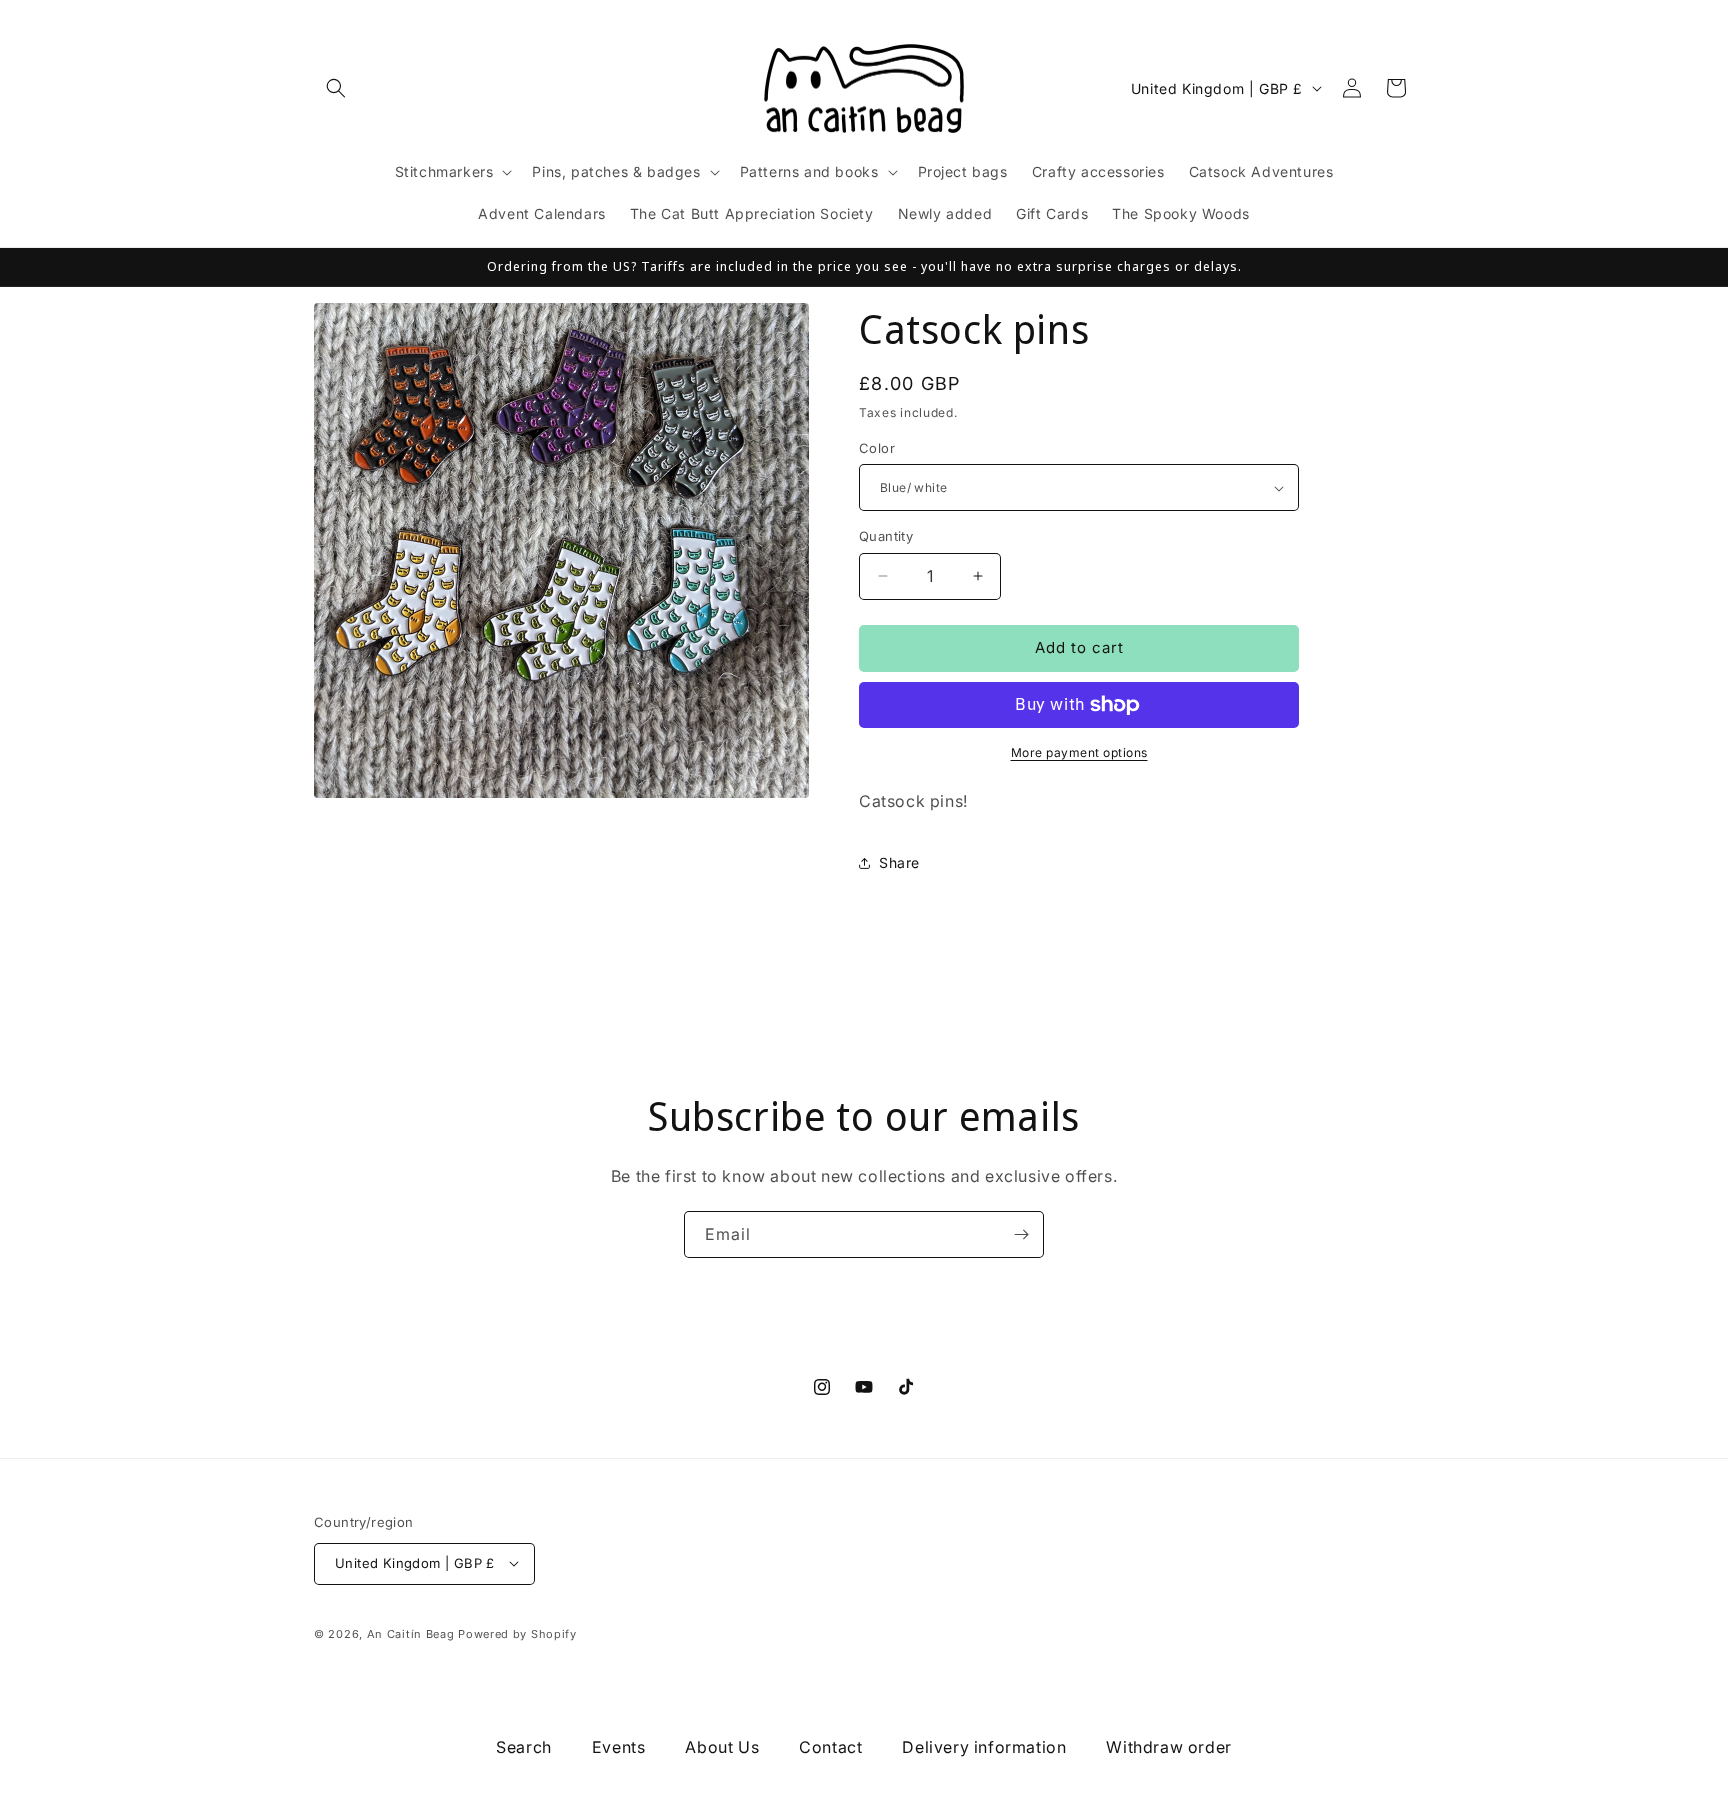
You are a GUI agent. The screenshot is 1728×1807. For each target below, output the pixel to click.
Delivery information (984, 1747)
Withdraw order (1168, 1747)
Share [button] (899, 862)
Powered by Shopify (517, 1633)
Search (524, 1747)
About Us (722, 1747)
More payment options (1079, 752)
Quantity (886, 536)
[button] (336, 88)
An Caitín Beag (411, 1633)
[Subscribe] (1021, 1234)
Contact (830, 1747)
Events (619, 1747)
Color (877, 448)
